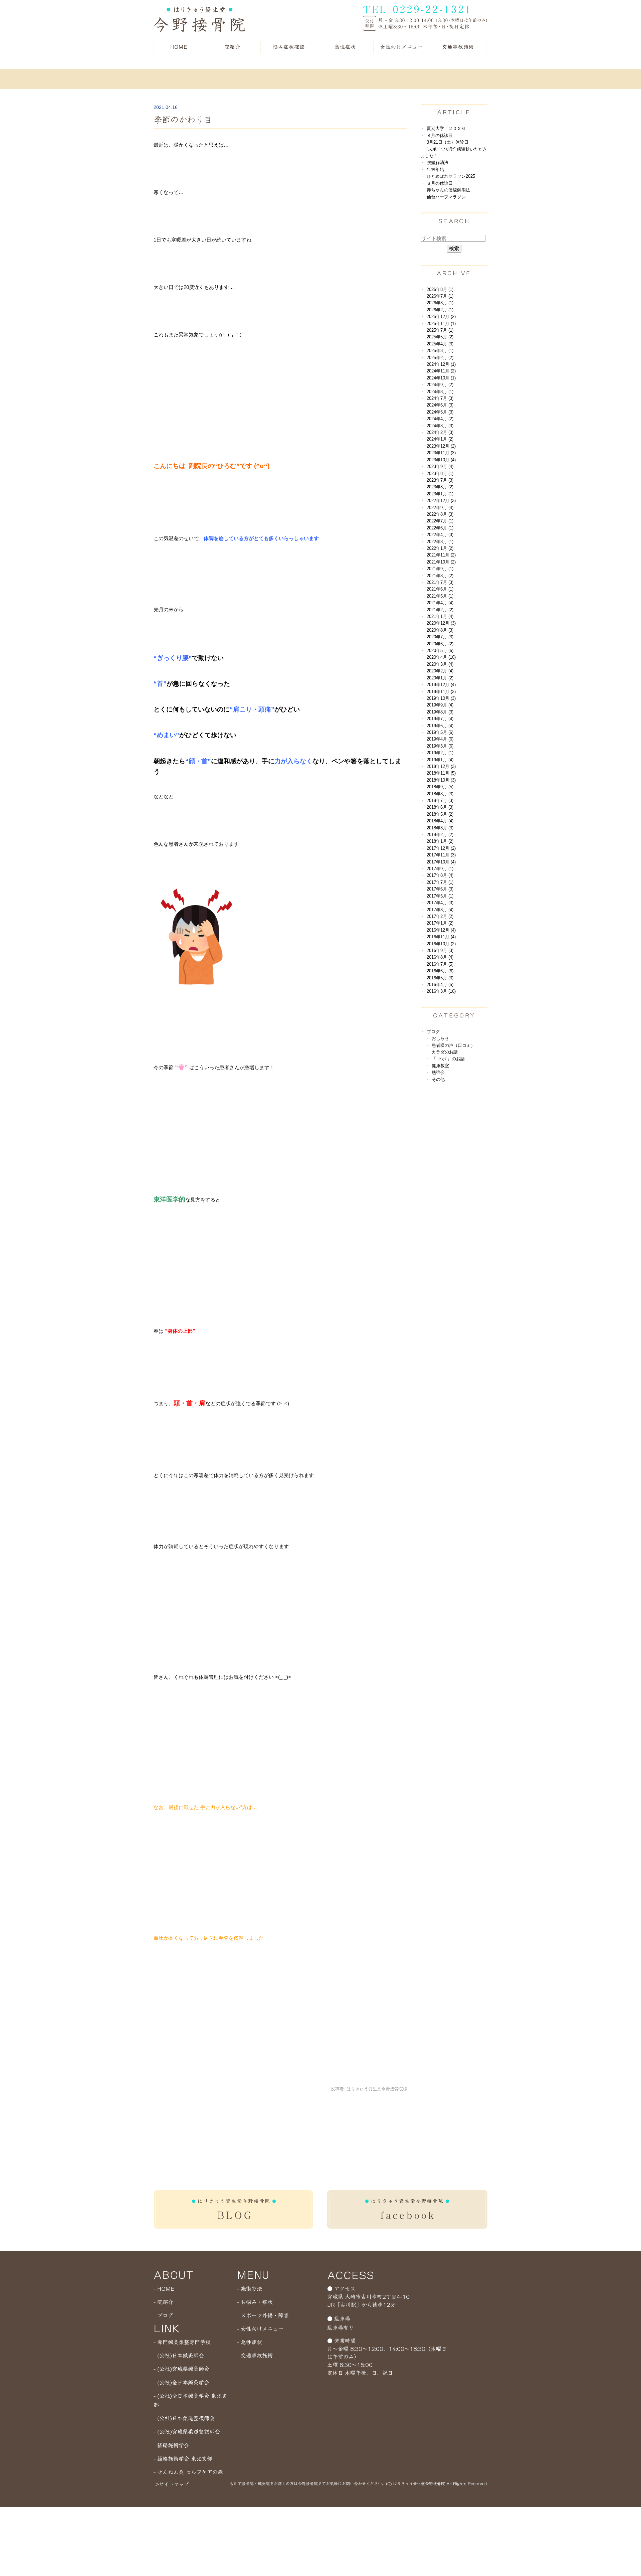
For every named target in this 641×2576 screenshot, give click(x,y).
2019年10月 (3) (441, 698)
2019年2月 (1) (440, 753)
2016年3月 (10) (441, 991)
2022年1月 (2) (440, 548)
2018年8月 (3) (440, 794)
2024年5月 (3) (440, 412)
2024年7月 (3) (440, 398)
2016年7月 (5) (440, 964)
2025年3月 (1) (440, 351)
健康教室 (440, 1066)
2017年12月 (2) (441, 848)
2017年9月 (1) (440, 869)
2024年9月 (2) (440, 385)
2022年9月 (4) (440, 508)
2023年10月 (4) (441, 460)
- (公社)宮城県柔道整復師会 (187, 2432)
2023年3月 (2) (440, 487)
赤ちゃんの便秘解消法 (448, 190)
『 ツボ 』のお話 (448, 1059)
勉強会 (438, 1072)
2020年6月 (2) (440, 644)
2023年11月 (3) (441, 453)
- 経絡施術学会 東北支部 (183, 2459)
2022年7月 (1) (440, 521)
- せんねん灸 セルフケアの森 (188, 2472)
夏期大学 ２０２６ (446, 128)
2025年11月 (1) (441, 324)
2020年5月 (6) (440, 651)
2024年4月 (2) (440, 419)
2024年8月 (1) (440, 392)
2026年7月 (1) (440, 296)
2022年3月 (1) (440, 542)
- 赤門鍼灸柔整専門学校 (182, 2342)
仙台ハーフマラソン (446, 197)
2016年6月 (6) (440, 971)
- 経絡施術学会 (171, 2445)
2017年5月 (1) (440, 896)
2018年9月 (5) (440, 787)
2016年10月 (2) (441, 944)
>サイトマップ (172, 2484)
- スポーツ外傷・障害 (263, 2315)
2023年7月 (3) (440, 480)
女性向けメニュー (402, 47)
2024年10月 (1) (441, 378)
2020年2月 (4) (440, 671)
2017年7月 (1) (440, 882)
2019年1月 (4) (440, 760)
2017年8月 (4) (440, 875)
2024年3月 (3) (440, 426)
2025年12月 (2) (441, 316)
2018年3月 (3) (440, 828)
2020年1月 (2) (440, 678)
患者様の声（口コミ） (453, 1045)
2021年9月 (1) (440, 569)
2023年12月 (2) (441, 446)
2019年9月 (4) (440, 705)
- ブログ (163, 2315)
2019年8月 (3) (440, 712)
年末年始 (435, 170)
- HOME (164, 2289)
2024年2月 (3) (440, 432)
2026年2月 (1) (440, 310)
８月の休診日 (440, 135)
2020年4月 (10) (441, 657)
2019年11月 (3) (441, 692)
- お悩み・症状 (255, 2302)
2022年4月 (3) (440, 535)
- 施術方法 (250, 2289)
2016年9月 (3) (440, 950)
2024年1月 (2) (440, 439)
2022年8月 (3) (440, 514)
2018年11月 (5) (441, 773)
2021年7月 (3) (440, 582)
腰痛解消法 (438, 163)
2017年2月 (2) (440, 916)
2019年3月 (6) (440, 746)
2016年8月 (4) (440, 957)
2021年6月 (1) (440, 589)
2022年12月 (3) (441, 501)
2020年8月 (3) (440, 630)
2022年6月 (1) (440, 528)
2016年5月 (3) (440, 978)
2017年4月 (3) (440, 903)
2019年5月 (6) (440, 732)
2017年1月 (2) (440, 923)
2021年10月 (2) (441, 562)
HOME (179, 47)
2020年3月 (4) (440, 664)
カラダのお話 (445, 1052)
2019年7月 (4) (440, 719)
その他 (438, 1079)
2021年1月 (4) (440, 616)
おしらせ (440, 1038)
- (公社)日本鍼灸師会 (179, 2356)
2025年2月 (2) (440, 358)
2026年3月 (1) (440, 303)
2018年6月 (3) (440, 807)
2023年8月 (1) (440, 473)
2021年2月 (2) (440, 610)
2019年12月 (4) (441, 685)
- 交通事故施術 (255, 2356)
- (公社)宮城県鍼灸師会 (181, 2369)
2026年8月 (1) (440, 289)
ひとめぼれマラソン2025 (451, 176)
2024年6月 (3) (440, 405)
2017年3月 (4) (440, 910)
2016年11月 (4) (441, 937)
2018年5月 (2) (440, 814)
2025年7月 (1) (440, 330)
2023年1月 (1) (440, 494)
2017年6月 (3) (440, 889)
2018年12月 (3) (441, 766)
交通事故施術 (458, 47)
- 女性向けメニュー (260, 2329)
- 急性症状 (250, 2342)
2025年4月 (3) (440, 344)
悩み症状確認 (289, 47)
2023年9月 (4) (440, 466)
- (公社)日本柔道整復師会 (184, 2418)
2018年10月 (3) (441, 780)
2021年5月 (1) (440, 596)
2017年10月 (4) (441, 862)
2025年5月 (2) (440, 337)
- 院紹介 (163, 2302)
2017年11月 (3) (441, 855)
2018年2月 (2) (440, 835)
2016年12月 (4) (441, 930)
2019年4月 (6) (440, 739)
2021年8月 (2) (440, 576)
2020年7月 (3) (440, 637)
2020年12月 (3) (441, 623)
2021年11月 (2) (441, 555)
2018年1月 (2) (440, 841)
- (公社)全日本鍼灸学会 (181, 2383)
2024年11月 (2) (441, 371)
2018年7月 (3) (440, 800)
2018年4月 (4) (440, 821)
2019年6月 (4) (440, 726)
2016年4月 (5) (440, 985)
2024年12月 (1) (441, 364)
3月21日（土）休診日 (448, 142)
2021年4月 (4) (440, 603)
